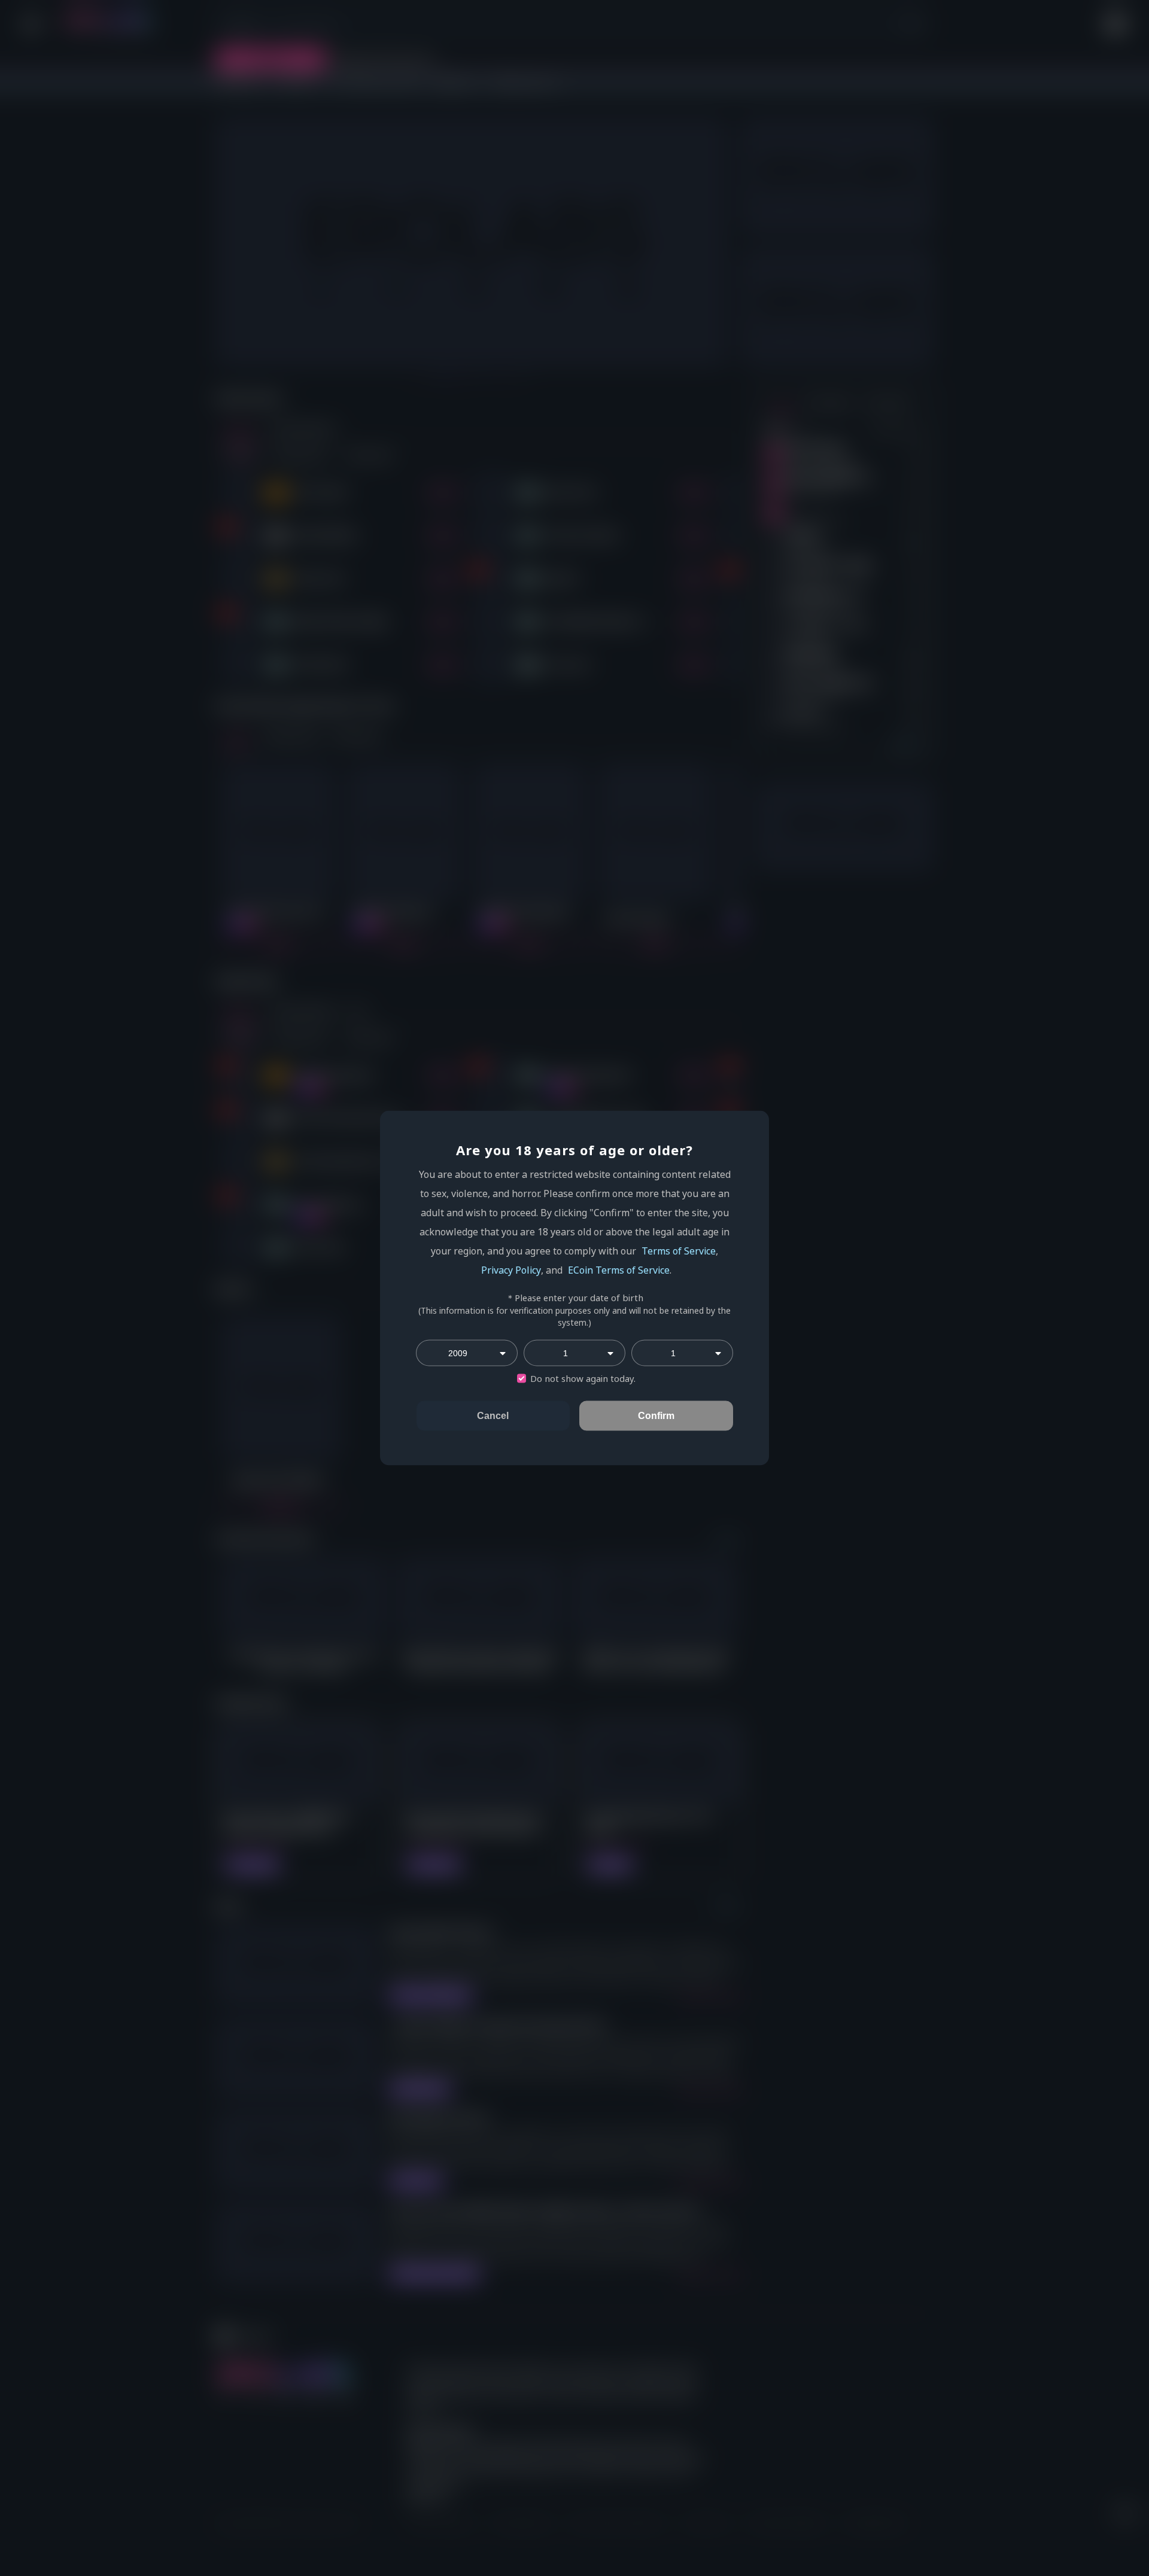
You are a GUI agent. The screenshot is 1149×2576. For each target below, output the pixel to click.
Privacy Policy (511, 1270)
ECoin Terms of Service (619, 1270)
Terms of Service (679, 1251)
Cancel (493, 1416)
